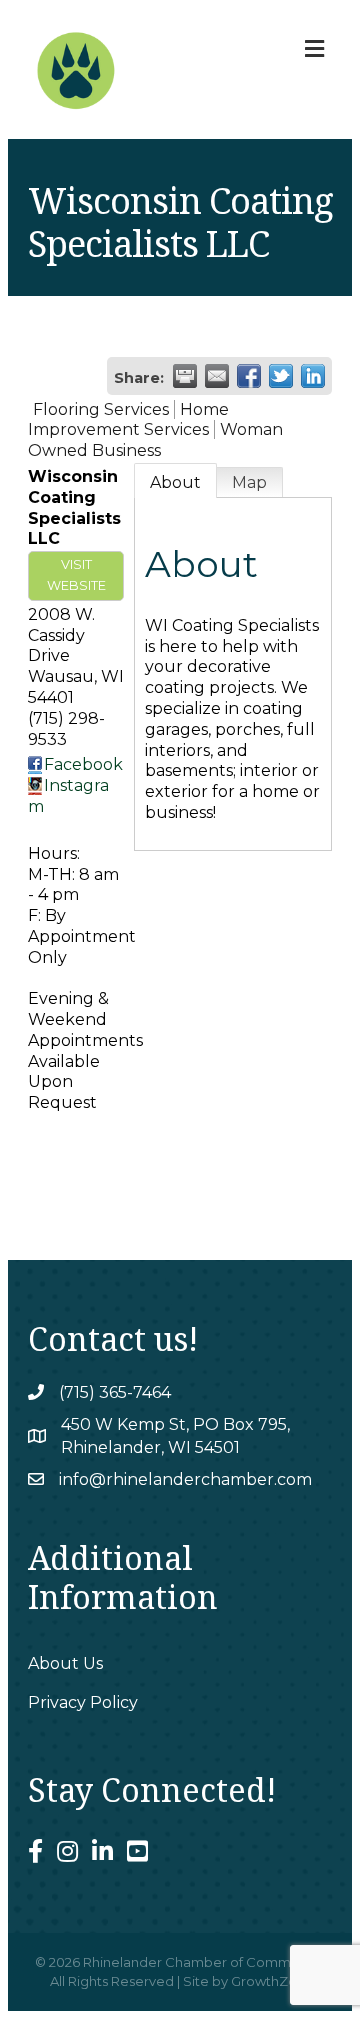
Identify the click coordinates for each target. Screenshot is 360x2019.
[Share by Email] (217, 376)
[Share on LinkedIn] (313, 376)
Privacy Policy (83, 1702)
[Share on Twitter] (281, 376)
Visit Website (76, 575)
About (175, 482)
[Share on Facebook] (249, 376)
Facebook (83, 764)
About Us (65, 1663)
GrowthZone (272, 1981)
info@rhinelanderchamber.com (185, 1479)
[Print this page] (185, 376)
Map (249, 482)
